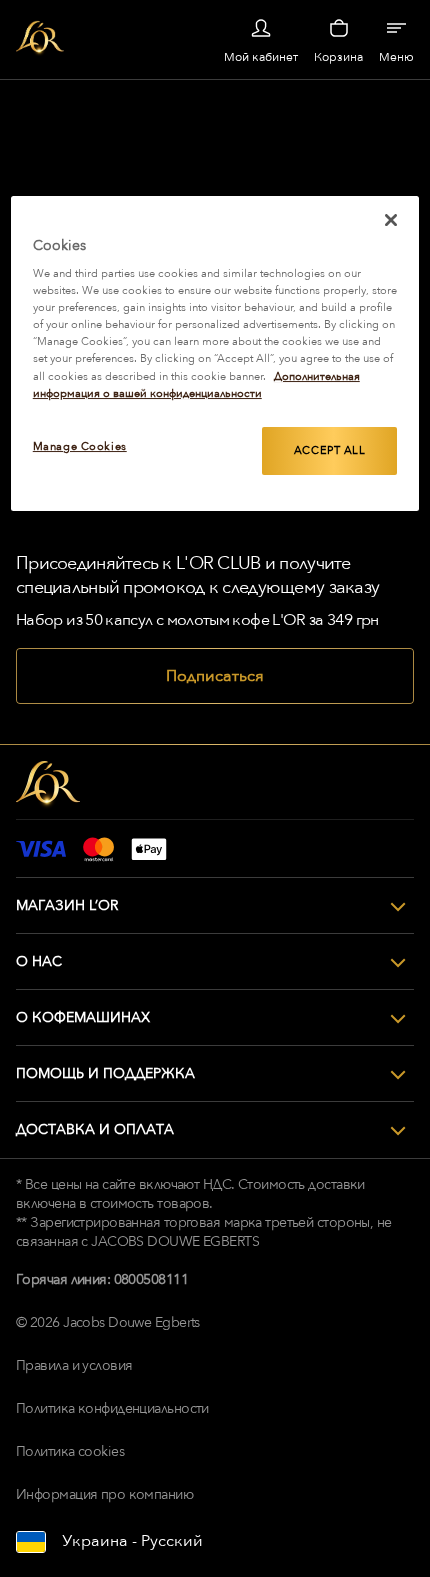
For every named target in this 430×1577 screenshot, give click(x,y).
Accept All (330, 450)
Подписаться (215, 676)
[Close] (391, 220)
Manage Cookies (80, 446)
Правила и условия (74, 1365)
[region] (215, 353)
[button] (215, 906)
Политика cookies (70, 1451)
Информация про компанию (104, 1494)
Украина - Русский (132, 1541)
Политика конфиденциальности (112, 1408)
